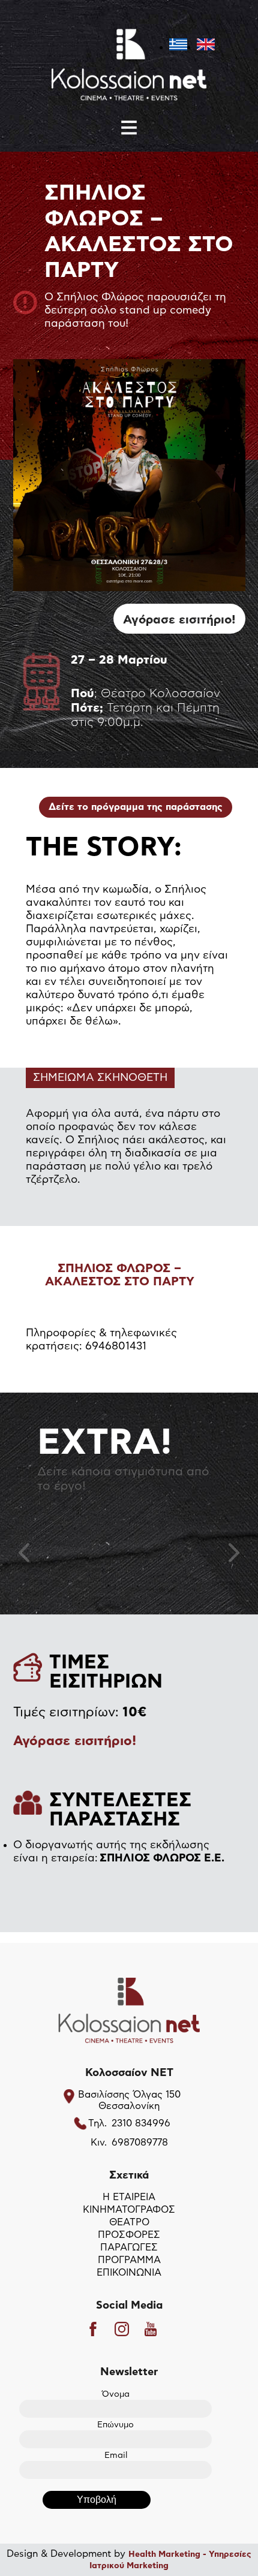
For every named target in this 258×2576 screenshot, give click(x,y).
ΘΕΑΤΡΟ (129, 2222)
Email (116, 2456)
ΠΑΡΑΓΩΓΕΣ (129, 2247)
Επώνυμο (115, 2425)
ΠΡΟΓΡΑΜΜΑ (129, 2260)
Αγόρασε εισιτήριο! (179, 620)
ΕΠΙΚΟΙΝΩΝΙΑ (129, 2273)
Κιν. (99, 2143)
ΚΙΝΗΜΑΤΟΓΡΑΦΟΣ (129, 2210)
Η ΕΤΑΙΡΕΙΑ (129, 2197)
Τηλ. (97, 2123)
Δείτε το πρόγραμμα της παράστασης (136, 807)
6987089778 (140, 2143)
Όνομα (116, 2394)
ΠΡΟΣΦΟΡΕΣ (129, 2235)
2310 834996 (141, 2123)
